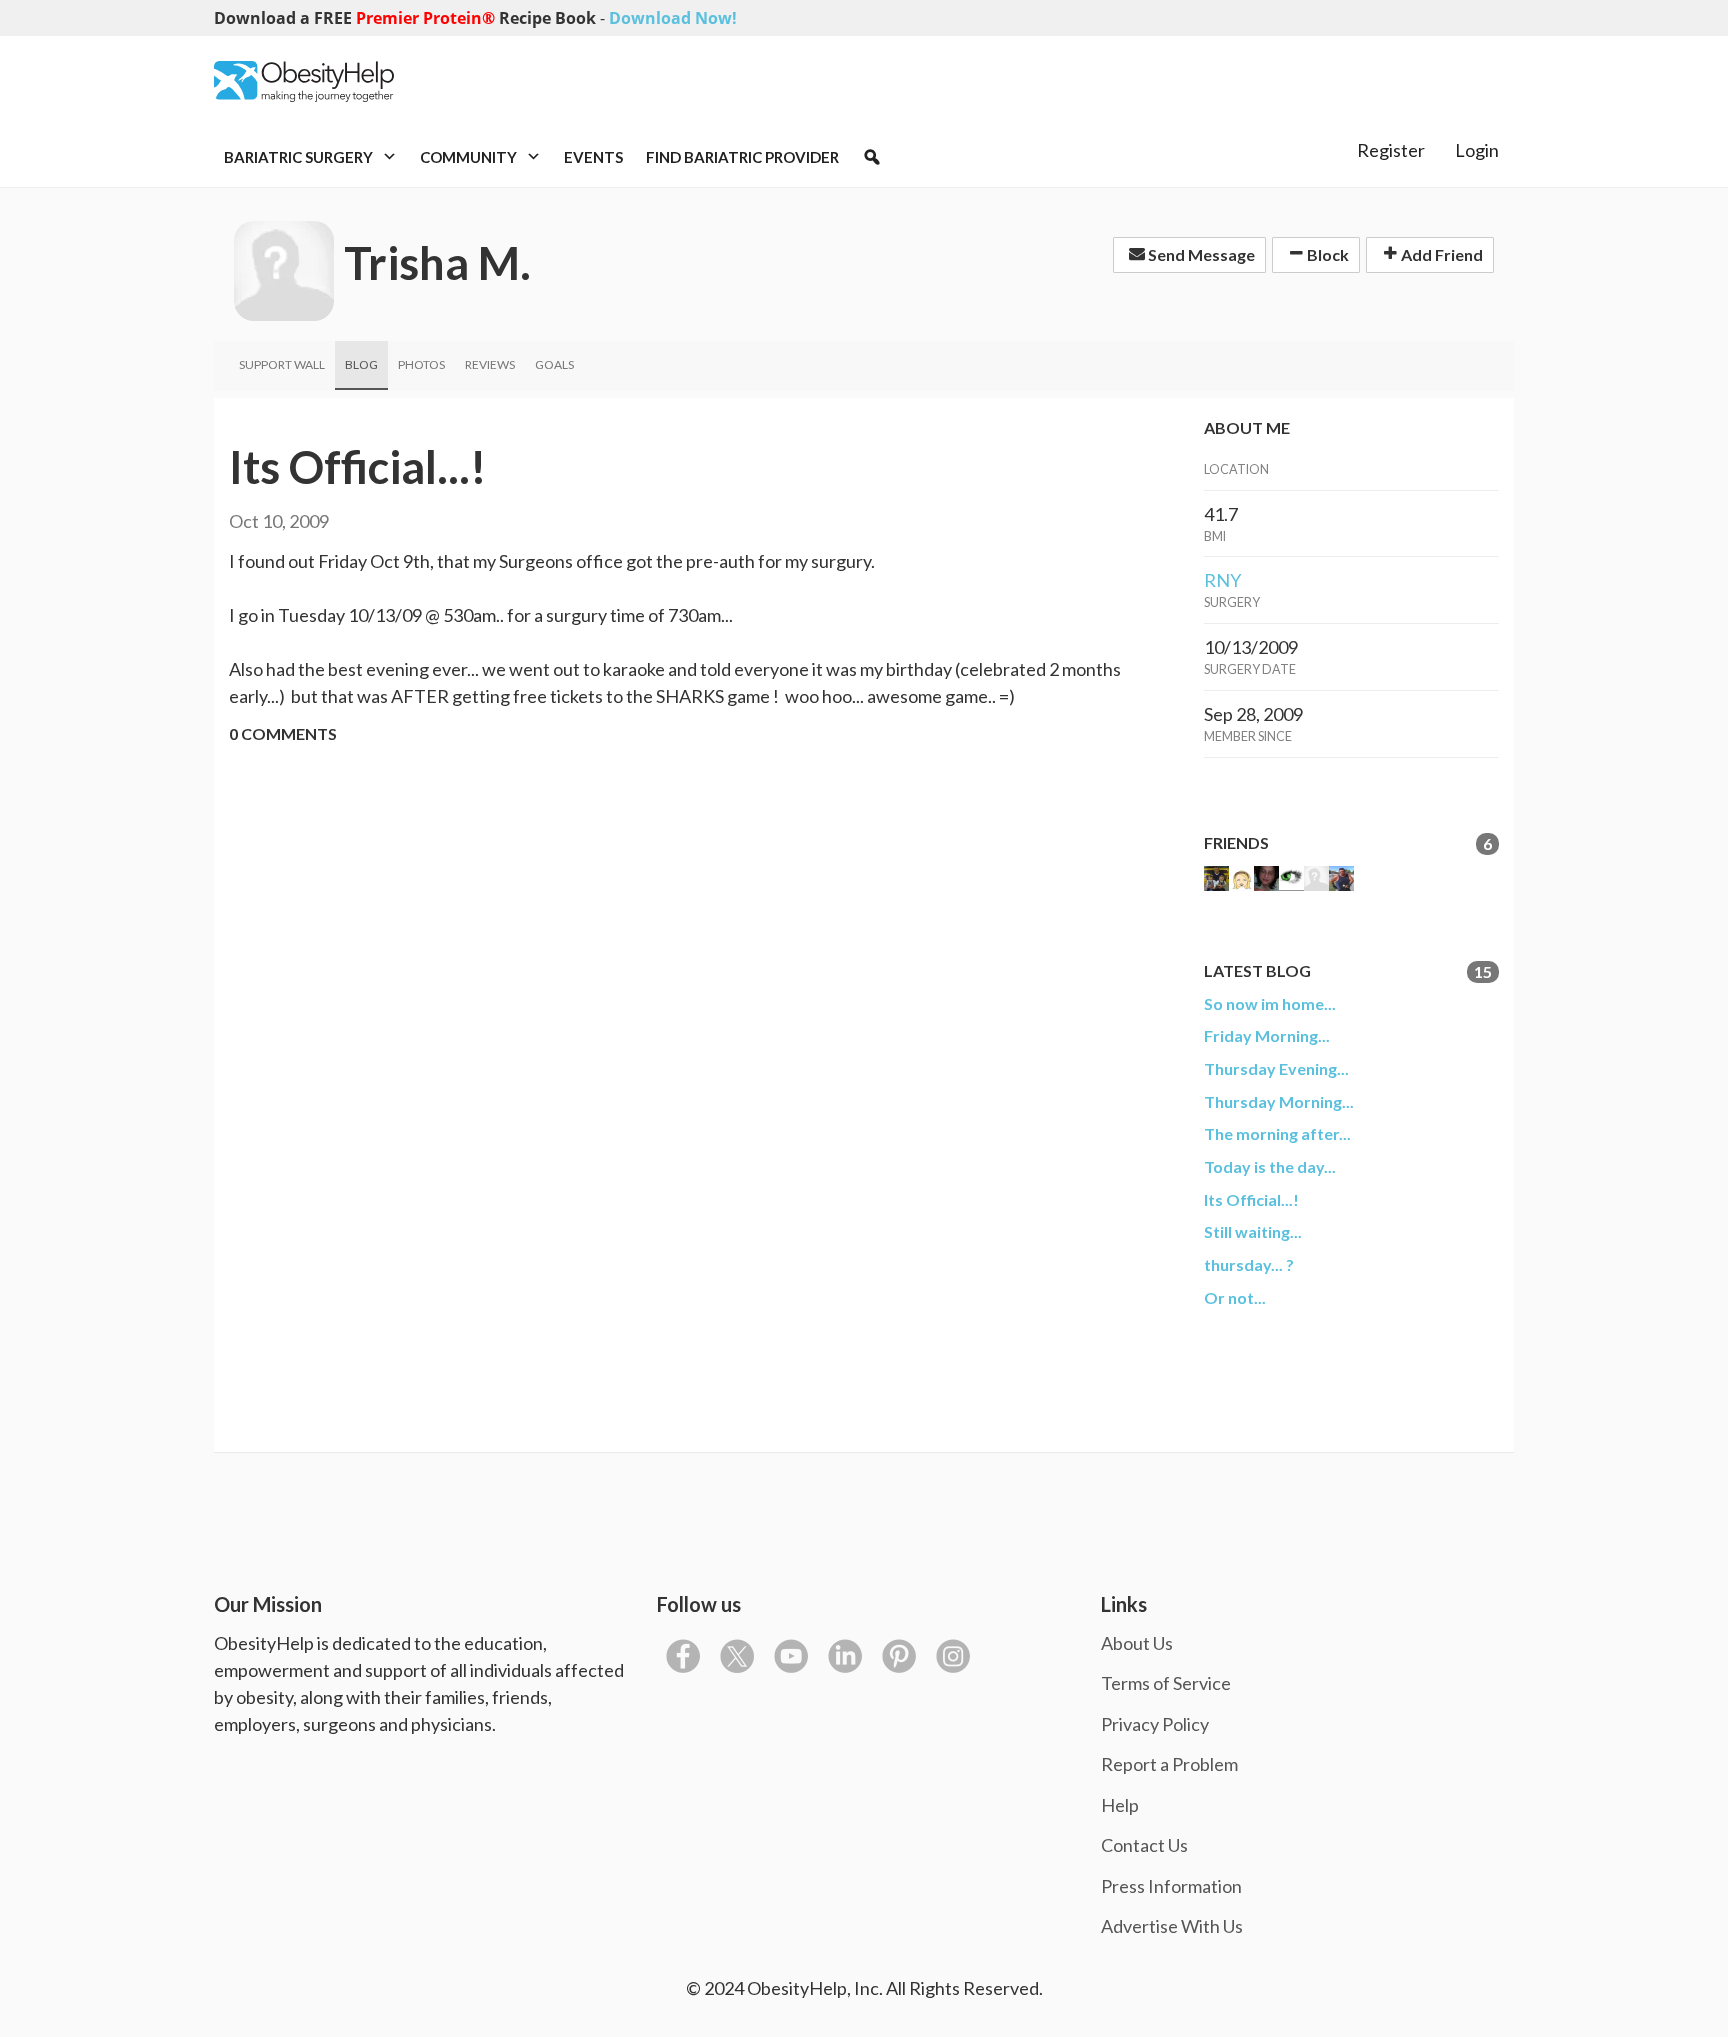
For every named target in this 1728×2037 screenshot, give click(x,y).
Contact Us (1144, 1845)
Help (1120, 1805)
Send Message (1200, 254)
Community (470, 157)
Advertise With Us (1172, 1926)
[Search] (872, 157)
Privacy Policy (1155, 1724)
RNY (1222, 580)
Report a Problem (1169, 1764)
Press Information (1171, 1886)
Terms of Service (1166, 1683)
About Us (1137, 1643)
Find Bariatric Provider (742, 157)
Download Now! (673, 18)
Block (1326, 254)
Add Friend (1440, 254)
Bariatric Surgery (300, 157)
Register (1391, 150)
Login (1477, 150)
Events (593, 157)
